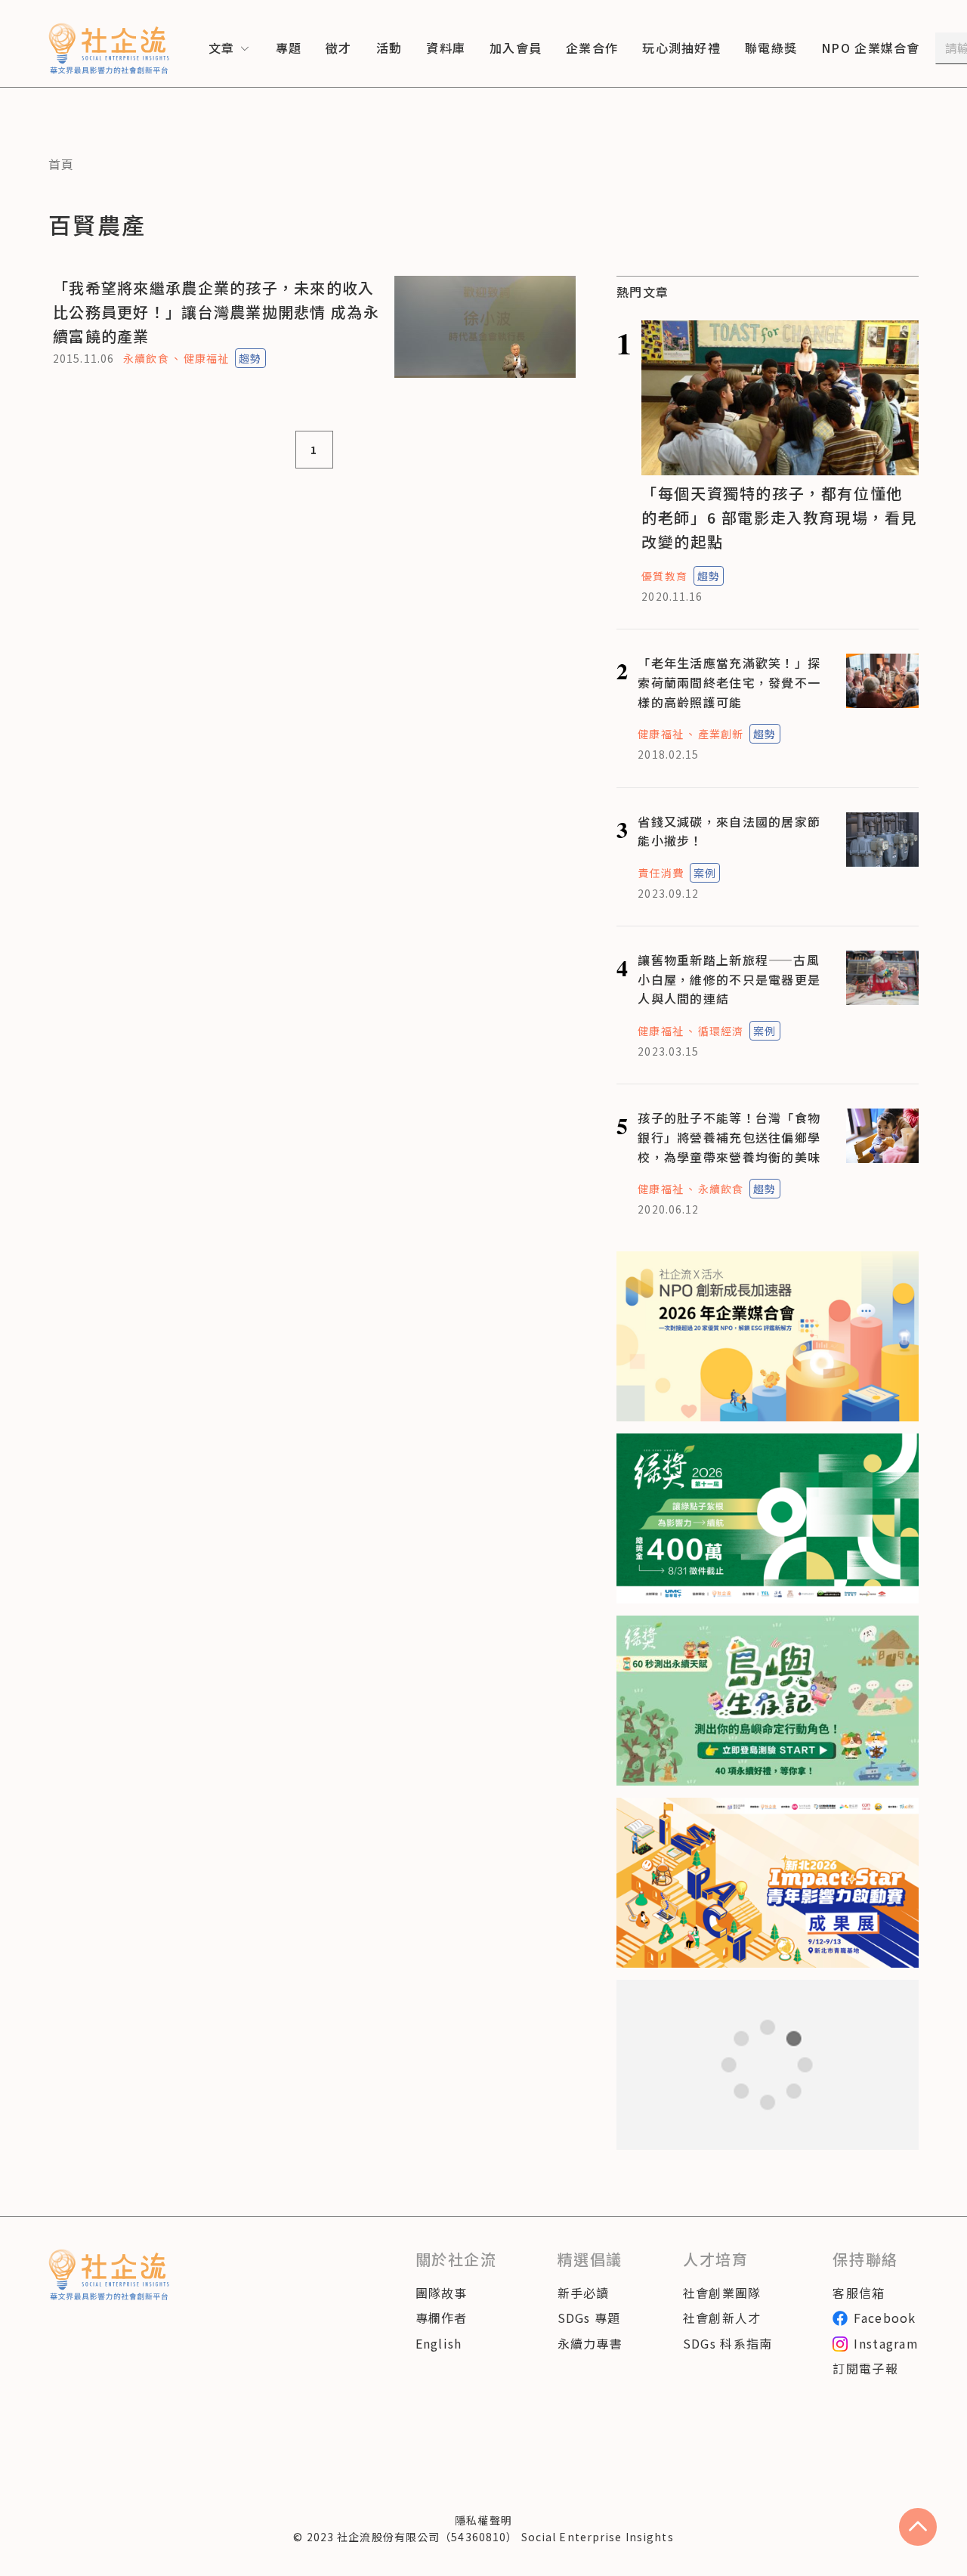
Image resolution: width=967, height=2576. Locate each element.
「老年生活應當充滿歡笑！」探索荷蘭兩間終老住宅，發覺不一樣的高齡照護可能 (729, 682)
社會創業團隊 (722, 2293)
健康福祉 (206, 358)
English (439, 2343)
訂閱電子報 (865, 2368)
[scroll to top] (918, 2527)
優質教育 (664, 576)
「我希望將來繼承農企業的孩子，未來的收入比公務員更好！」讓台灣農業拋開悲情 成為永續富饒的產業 (216, 312)
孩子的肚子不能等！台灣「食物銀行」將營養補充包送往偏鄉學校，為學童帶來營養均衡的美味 (729, 1137)
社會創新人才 (722, 2318)
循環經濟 (721, 1031)
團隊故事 (442, 2293)
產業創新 (721, 734)
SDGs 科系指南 (728, 2343)
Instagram (886, 2343)
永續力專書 (590, 2343)
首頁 (62, 164)
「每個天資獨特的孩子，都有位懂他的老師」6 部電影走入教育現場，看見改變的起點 (779, 517)
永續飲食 (146, 358)
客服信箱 (859, 2293)
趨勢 (250, 358)
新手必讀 (584, 2293)
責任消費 (660, 873)
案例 (705, 873)
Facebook (885, 2318)
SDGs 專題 (589, 2318)
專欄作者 (442, 2318)
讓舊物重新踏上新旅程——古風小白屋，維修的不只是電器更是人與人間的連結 (729, 979)
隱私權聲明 (483, 2520)
